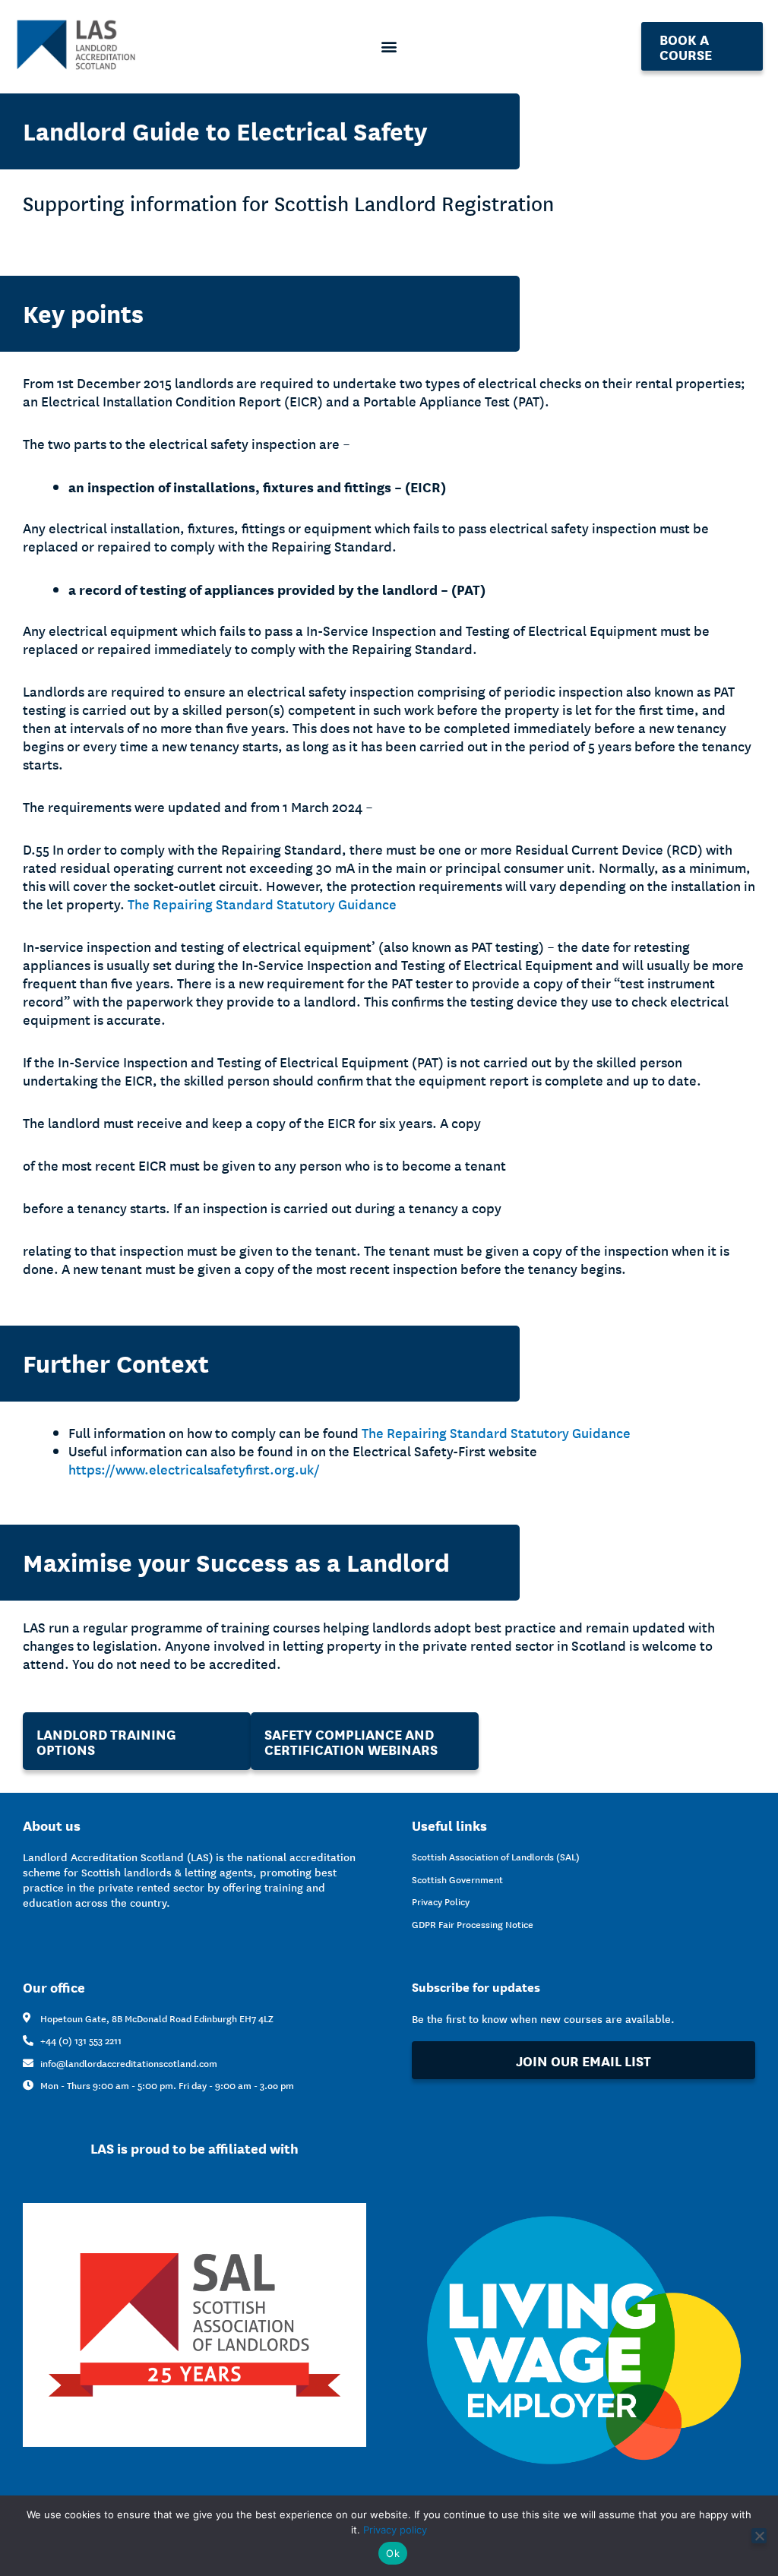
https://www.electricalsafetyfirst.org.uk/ (194, 1469)
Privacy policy (395, 2530)
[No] (759, 2536)
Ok (393, 2553)
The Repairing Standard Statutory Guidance (262, 904)
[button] (389, 47)
